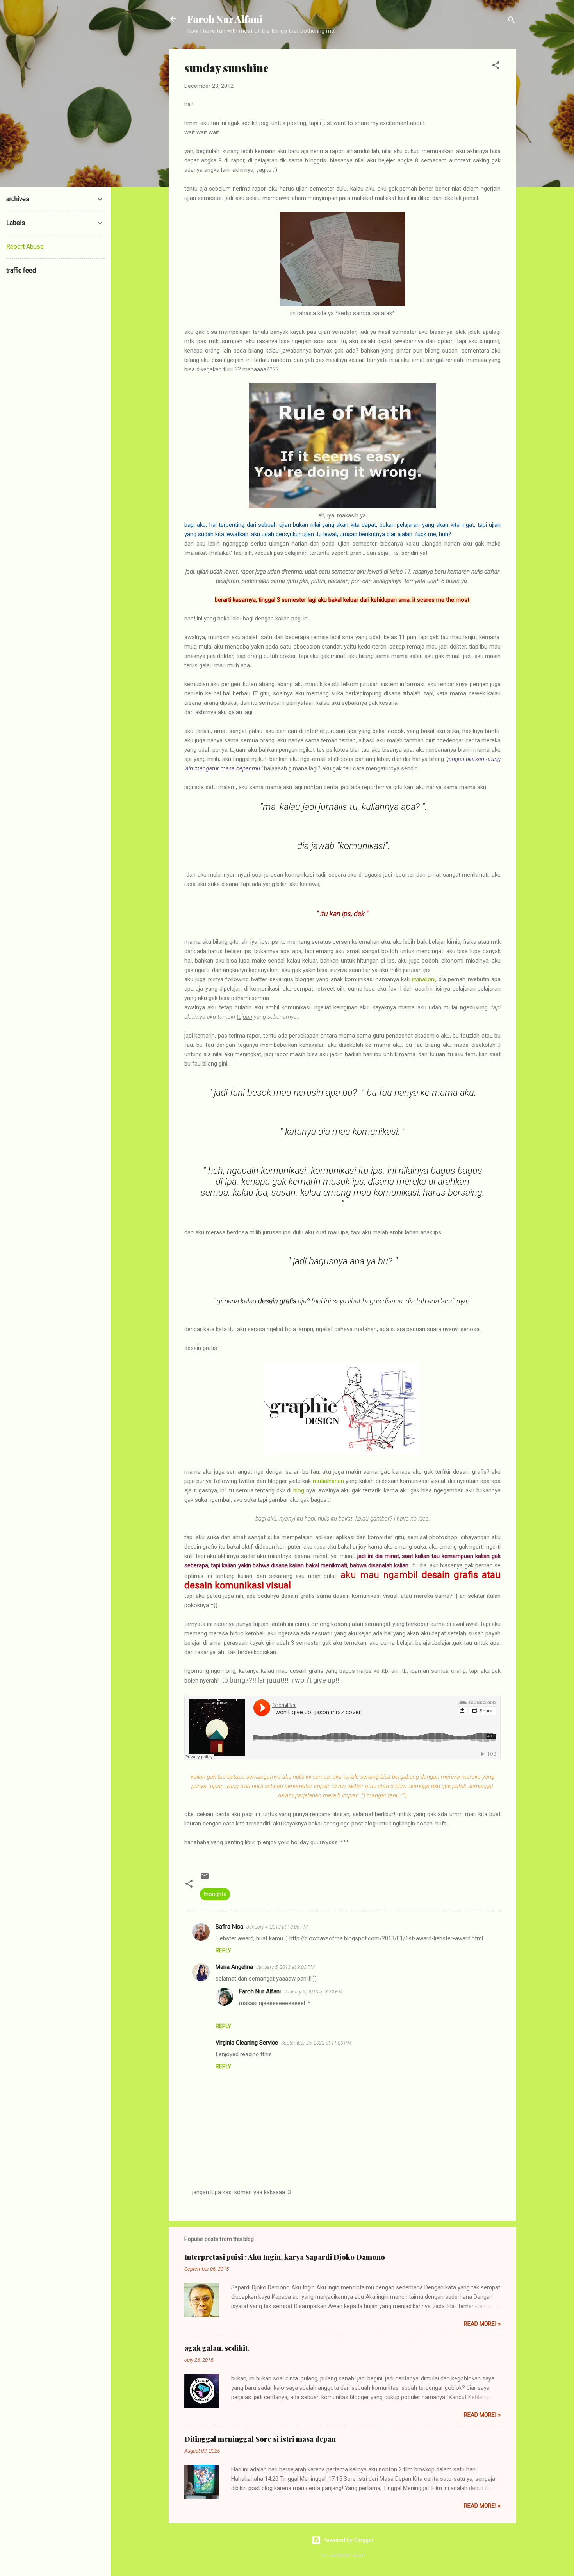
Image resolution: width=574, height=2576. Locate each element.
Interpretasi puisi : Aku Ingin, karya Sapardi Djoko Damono (285, 2257)
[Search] (512, 21)
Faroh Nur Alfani (225, 19)
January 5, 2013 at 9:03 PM (285, 1967)
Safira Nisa (229, 1927)
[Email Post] (205, 1879)
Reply (223, 1950)
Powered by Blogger (347, 2540)
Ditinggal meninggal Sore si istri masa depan (260, 2439)
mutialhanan (328, 1481)
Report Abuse (25, 247)
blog (299, 1490)
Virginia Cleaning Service (247, 2043)
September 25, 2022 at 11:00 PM (316, 2043)
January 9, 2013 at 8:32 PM (313, 1992)
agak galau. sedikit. (217, 2348)
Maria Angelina (234, 1967)
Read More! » (482, 2324)
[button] (496, 67)
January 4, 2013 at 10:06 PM (277, 1927)
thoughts (215, 1894)
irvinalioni (424, 979)
